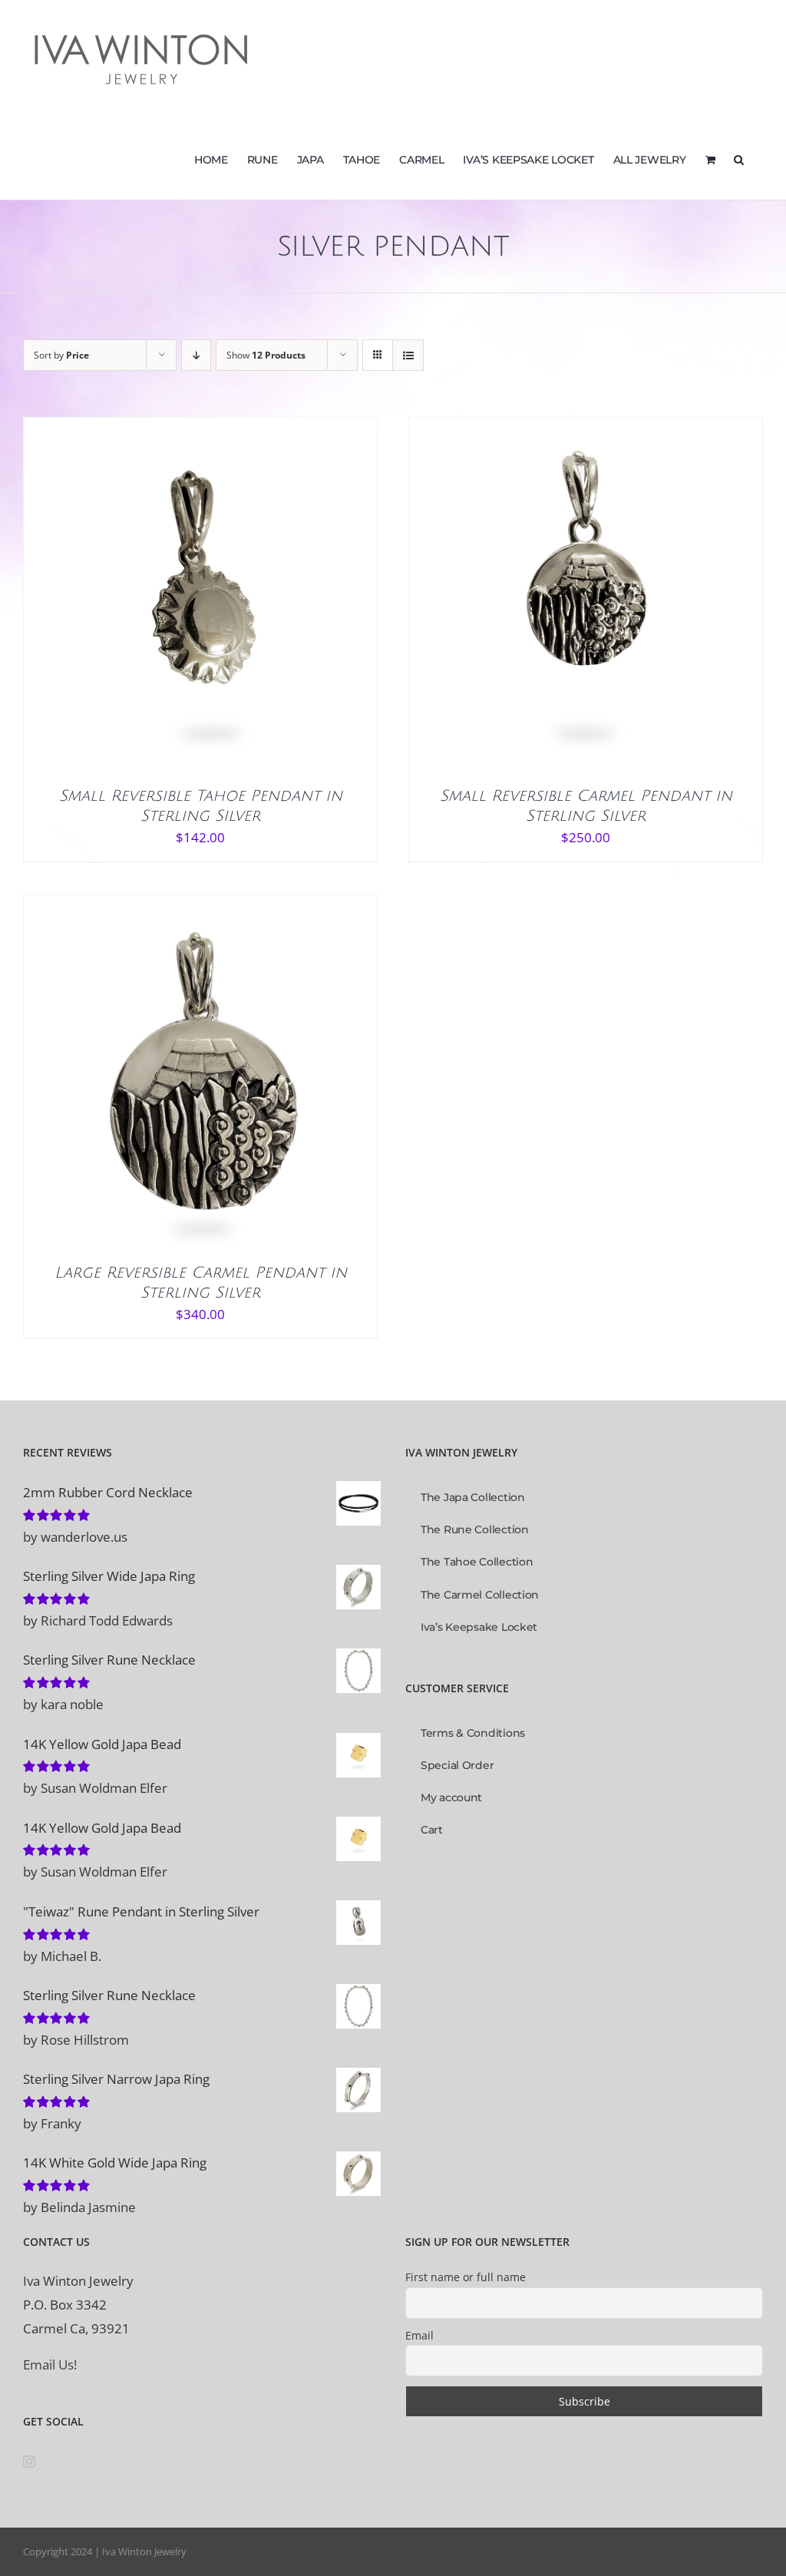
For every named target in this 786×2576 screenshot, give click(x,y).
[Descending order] (196, 355)
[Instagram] (29, 2462)
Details (247, 599)
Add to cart (168, 599)
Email (419, 2335)
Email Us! (50, 2364)
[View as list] (408, 355)
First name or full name (466, 2277)
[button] (739, 158)
